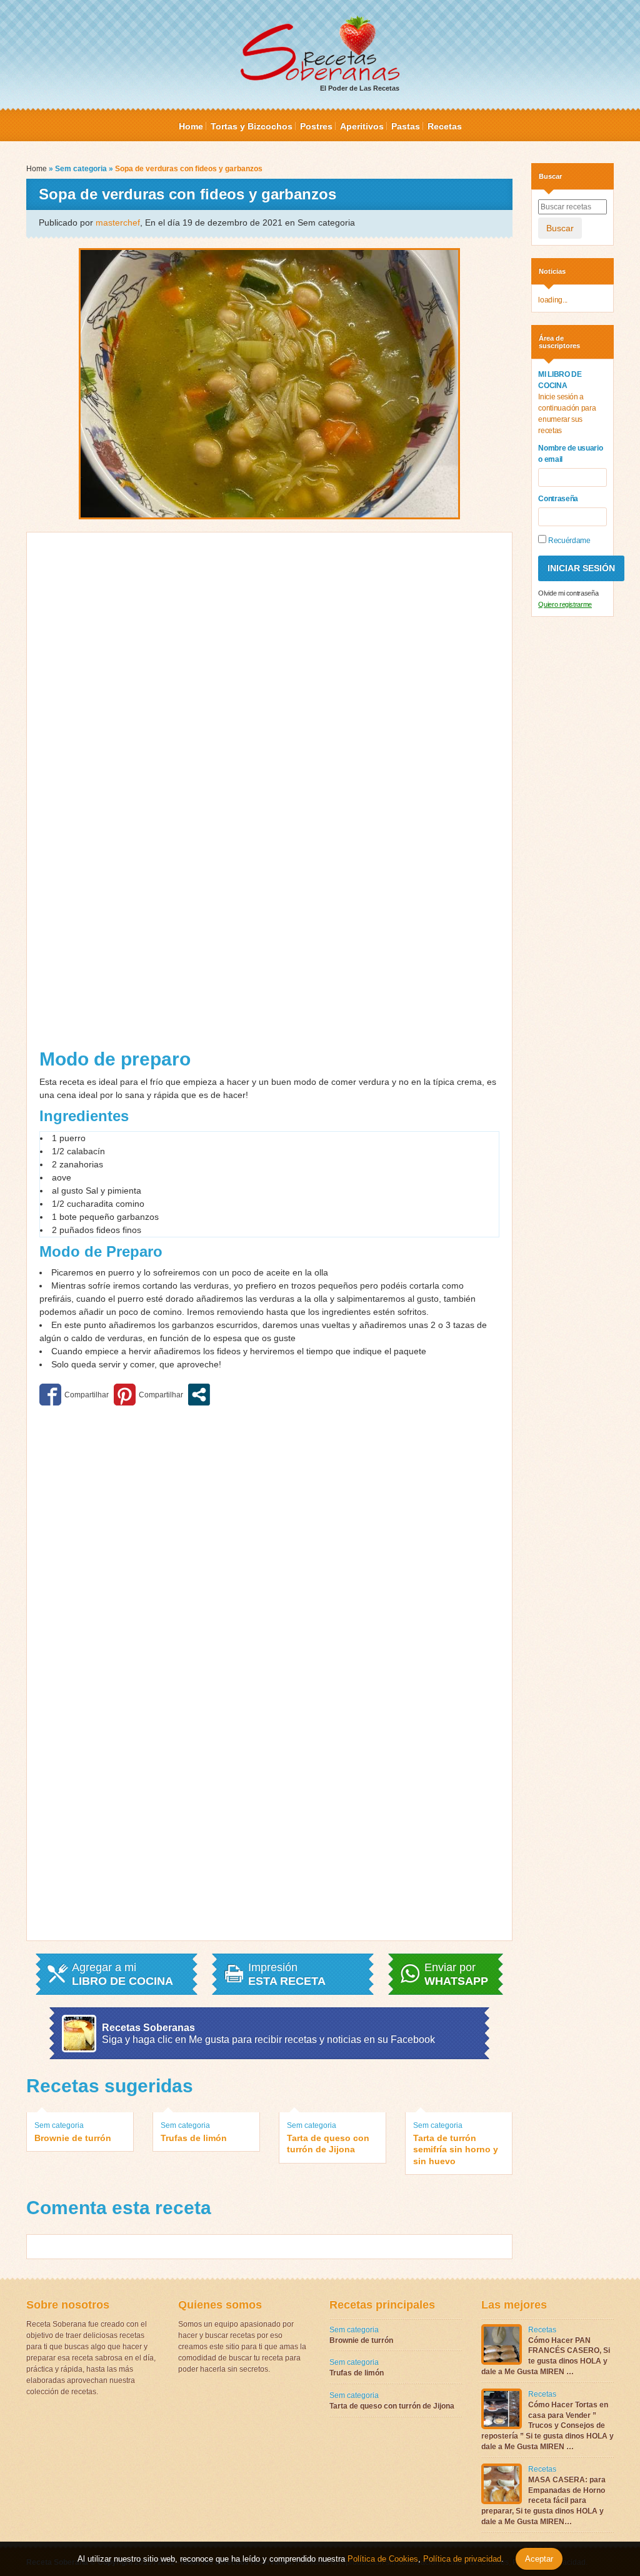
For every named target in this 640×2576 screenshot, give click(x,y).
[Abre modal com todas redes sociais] (199, 1395)
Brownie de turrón (73, 2138)
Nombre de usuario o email (570, 454)
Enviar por (456, 1974)
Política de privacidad (461, 2559)
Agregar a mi (122, 1974)
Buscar (560, 228)
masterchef (118, 222)
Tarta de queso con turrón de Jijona (328, 2144)
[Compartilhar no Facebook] (74, 1395)
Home (191, 126)
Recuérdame (568, 541)
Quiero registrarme (565, 604)
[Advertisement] (180, 795)
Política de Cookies (383, 2559)
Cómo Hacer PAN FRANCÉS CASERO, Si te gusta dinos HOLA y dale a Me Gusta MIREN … (546, 2356)
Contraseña (558, 499)
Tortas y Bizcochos (252, 126)
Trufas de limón (194, 2138)
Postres (316, 126)
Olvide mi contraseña (568, 593)
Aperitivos (362, 126)
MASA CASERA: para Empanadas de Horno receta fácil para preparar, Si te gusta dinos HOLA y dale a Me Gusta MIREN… (543, 2501)
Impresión (287, 1974)
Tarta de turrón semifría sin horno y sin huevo (456, 2149)
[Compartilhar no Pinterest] (148, 1395)
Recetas (445, 126)
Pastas (406, 126)
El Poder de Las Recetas (360, 88)
